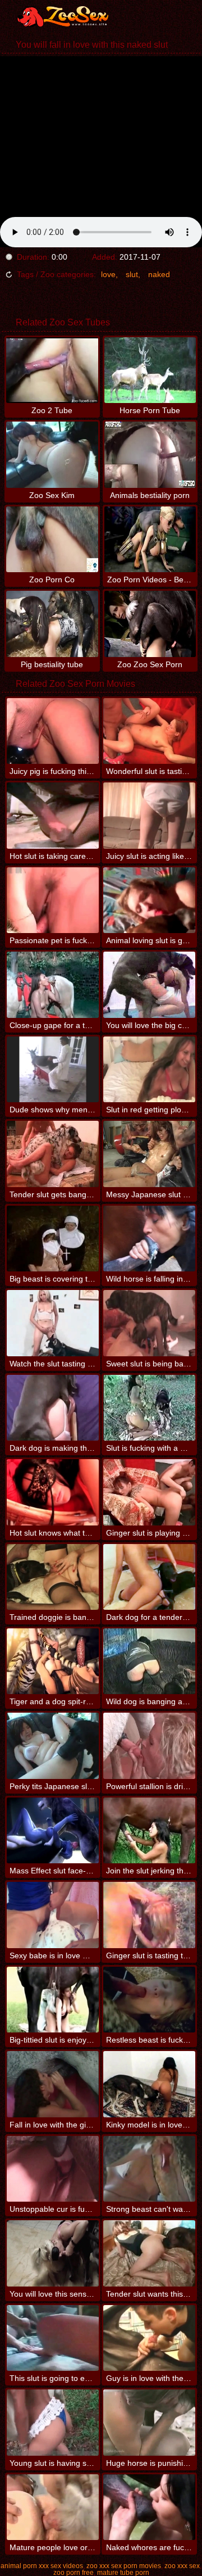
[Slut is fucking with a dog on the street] (149, 1408)
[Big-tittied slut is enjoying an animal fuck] (53, 2000)
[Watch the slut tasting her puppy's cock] (53, 1323)
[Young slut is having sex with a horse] (53, 2422)
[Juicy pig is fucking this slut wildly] (53, 731)
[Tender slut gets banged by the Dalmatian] (53, 1154)
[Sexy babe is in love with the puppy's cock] (53, 1915)
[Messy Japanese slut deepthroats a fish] (149, 1154)
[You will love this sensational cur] (53, 2253)
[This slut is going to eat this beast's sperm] (53, 2338)
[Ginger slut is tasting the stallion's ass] (149, 1915)
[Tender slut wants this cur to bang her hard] (149, 2253)
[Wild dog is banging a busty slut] (149, 1661)
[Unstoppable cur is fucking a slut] (53, 2169)
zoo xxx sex (182, 2566)
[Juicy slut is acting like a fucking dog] (149, 815)
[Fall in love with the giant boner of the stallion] (53, 2084)
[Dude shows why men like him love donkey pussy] (53, 1069)
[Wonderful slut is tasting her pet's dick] (149, 731)
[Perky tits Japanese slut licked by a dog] (53, 1746)
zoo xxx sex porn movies (124, 2566)
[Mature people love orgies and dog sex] (53, 2507)
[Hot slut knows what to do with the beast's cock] (53, 1492)
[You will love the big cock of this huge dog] (149, 984)
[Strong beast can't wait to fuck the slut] (149, 2169)
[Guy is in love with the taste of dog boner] (149, 2338)
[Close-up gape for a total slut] (53, 984)
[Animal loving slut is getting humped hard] (149, 900)
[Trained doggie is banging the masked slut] (53, 1577)
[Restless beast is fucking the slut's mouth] (149, 2000)
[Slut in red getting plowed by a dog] (149, 1069)
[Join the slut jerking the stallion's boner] (149, 1830)
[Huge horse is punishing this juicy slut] (149, 2422)
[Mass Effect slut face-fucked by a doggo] (53, 1830)
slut (132, 274)
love (108, 274)
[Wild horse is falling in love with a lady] (149, 1239)
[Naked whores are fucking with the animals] (149, 2507)
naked (159, 274)
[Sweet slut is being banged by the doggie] (149, 1323)
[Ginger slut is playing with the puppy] (149, 1492)
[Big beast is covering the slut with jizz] (53, 1239)
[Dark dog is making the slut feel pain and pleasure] (53, 1408)
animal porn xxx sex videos (42, 2566)
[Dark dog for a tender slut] (149, 1577)
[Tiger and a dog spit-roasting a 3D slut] (53, 1661)
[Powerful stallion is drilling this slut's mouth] (149, 1746)
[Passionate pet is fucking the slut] (53, 900)
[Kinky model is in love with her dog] (149, 2084)
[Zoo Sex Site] (67, 17)
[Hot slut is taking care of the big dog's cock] (53, 815)
